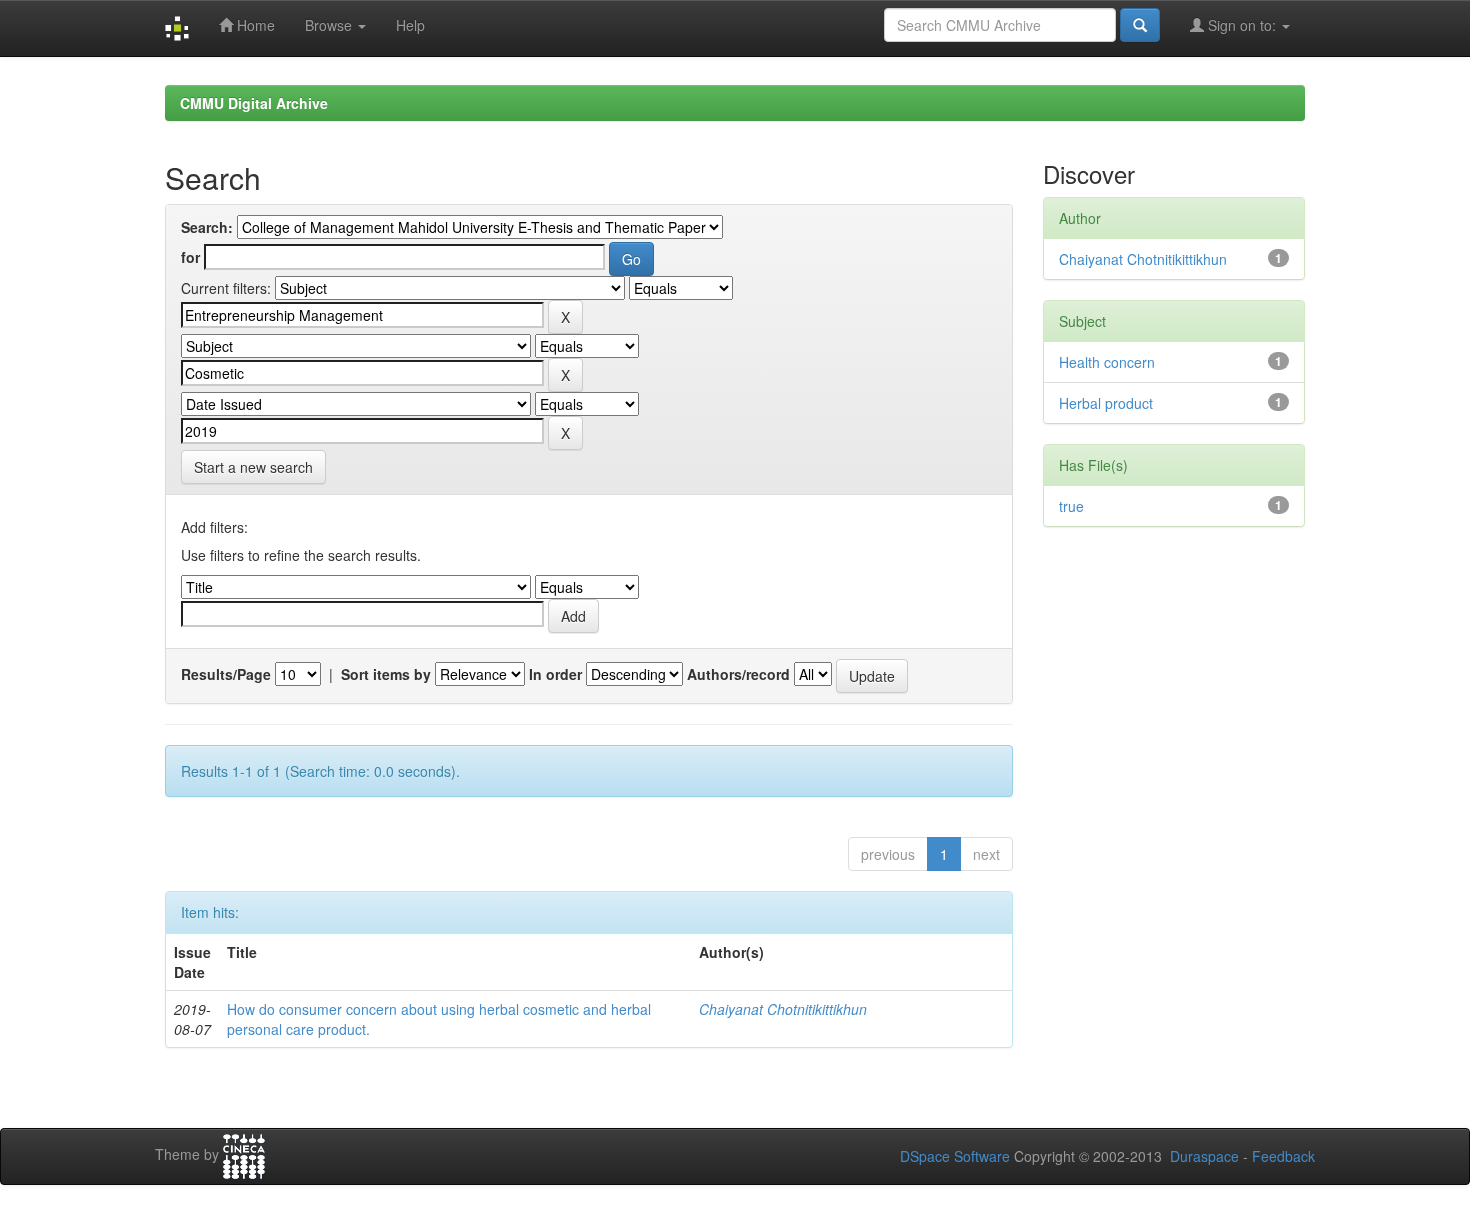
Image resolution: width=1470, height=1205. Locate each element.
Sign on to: (1242, 25)
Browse (330, 25)
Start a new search (253, 467)
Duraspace (1204, 1156)
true (1071, 506)
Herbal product (1106, 403)
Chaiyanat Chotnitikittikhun (783, 1009)
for (190, 257)
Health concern (1107, 362)
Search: (207, 227)
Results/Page (226, 674)
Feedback (1283, 1156)
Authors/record (738, 674)
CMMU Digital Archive (254, 103)
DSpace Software (955, 1156)
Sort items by (386, 674)
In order (555, 674)
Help (410, 25)
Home (254, 25)
